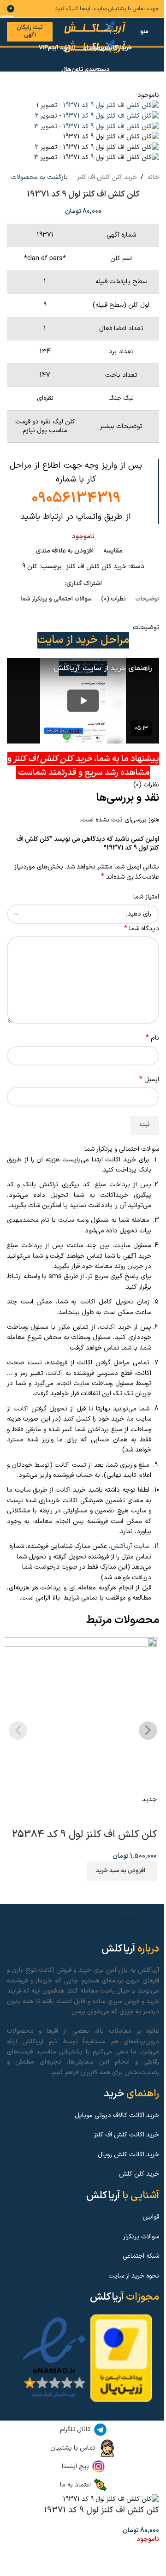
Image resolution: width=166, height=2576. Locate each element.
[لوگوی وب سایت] (96, 27)
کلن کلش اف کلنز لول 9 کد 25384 (84, 1835)
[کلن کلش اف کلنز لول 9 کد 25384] (78, 1716)
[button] (122, 1871)
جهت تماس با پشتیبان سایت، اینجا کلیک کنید (107, 9)
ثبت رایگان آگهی (30, 31)
